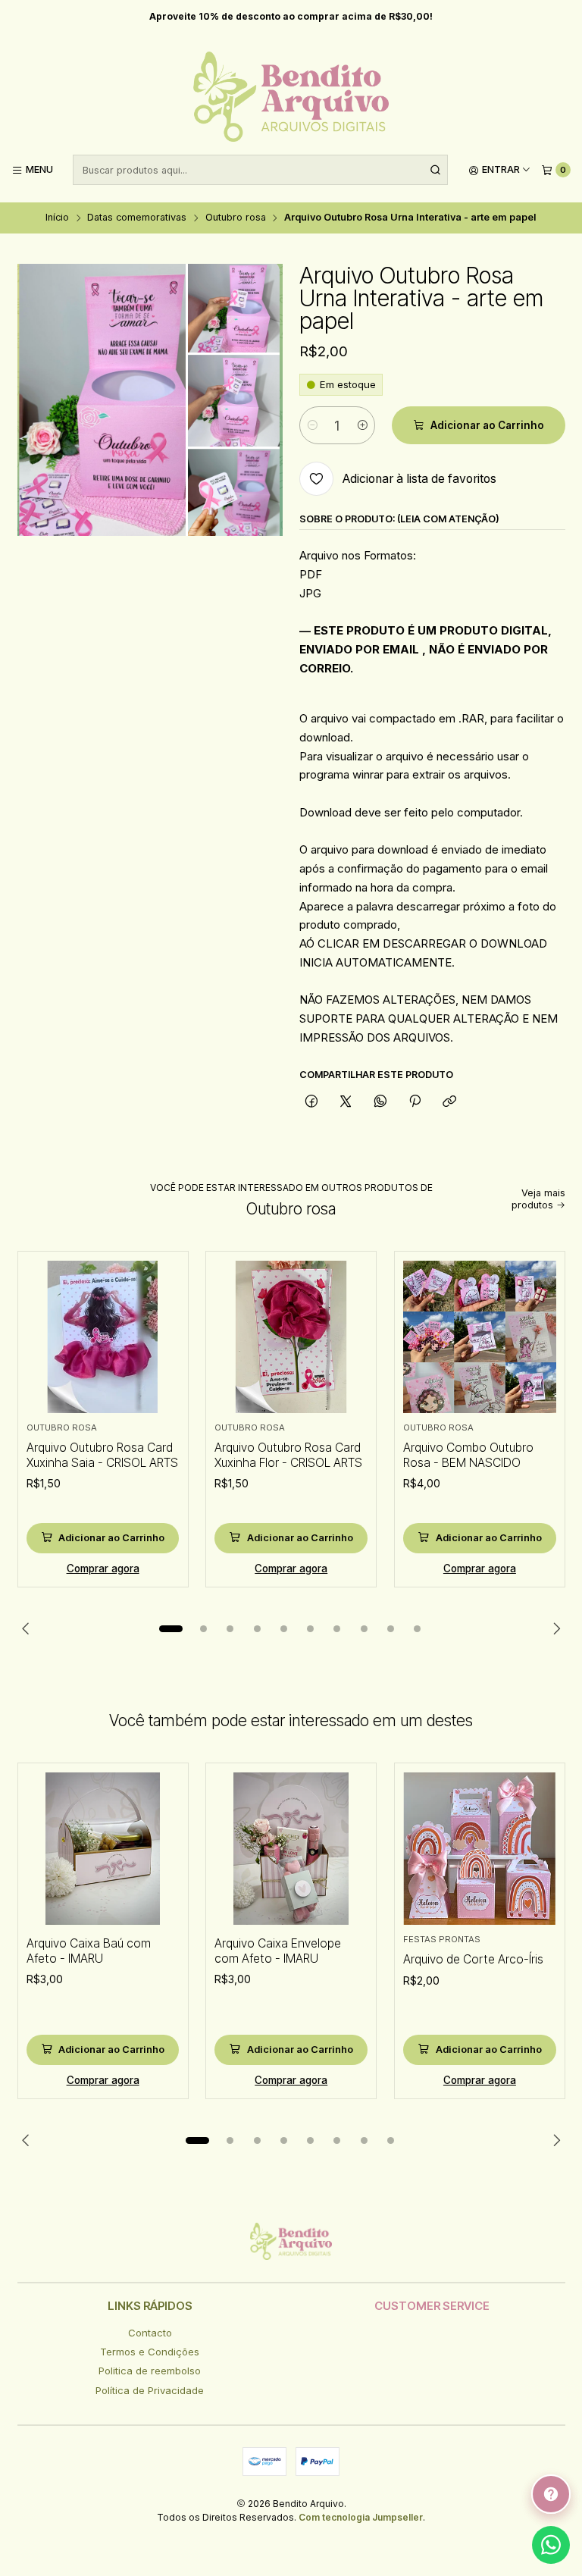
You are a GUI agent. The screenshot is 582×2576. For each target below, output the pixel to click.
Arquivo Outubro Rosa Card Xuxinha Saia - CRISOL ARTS (102, 1455)
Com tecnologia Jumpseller (361, 2517)
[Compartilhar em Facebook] (311, 1102)
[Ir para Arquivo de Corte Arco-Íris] (480, 1849)
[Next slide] (554, 1628)
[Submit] (435, 170)
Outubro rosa (236, 218)
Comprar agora (103, 1568)
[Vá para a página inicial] (291, 97)
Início (57, 218)
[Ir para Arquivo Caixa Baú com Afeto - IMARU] (103, 1849)
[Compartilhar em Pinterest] (415, 1102)
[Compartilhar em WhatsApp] (380, 1102)
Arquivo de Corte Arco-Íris (473, 1959)
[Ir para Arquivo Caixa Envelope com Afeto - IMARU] (291, 1849)
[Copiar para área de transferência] (450, 1102)
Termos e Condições (150, 2352)
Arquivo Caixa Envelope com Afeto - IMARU (278, 1951)
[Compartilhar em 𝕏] (346, 1102)
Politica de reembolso (150, 2371)
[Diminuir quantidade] (312, 425)
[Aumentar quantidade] (363, 425)
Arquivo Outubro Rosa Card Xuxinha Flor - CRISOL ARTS (288, 1455)
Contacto (150, 2333)
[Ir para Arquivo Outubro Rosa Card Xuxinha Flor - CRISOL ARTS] (291, 1337)
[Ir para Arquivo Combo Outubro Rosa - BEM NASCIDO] (480, 1337)
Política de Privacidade (150, 2390)
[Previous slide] (29, 1628)
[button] (171, 1628)
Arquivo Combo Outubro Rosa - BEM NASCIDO (468, 1455)
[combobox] (260, 170)
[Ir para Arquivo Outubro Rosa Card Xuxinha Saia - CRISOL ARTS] (103, 1337)
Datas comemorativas (137, 218)
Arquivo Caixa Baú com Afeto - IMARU (89, 1951)
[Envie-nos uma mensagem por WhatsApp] (551, 2545)
